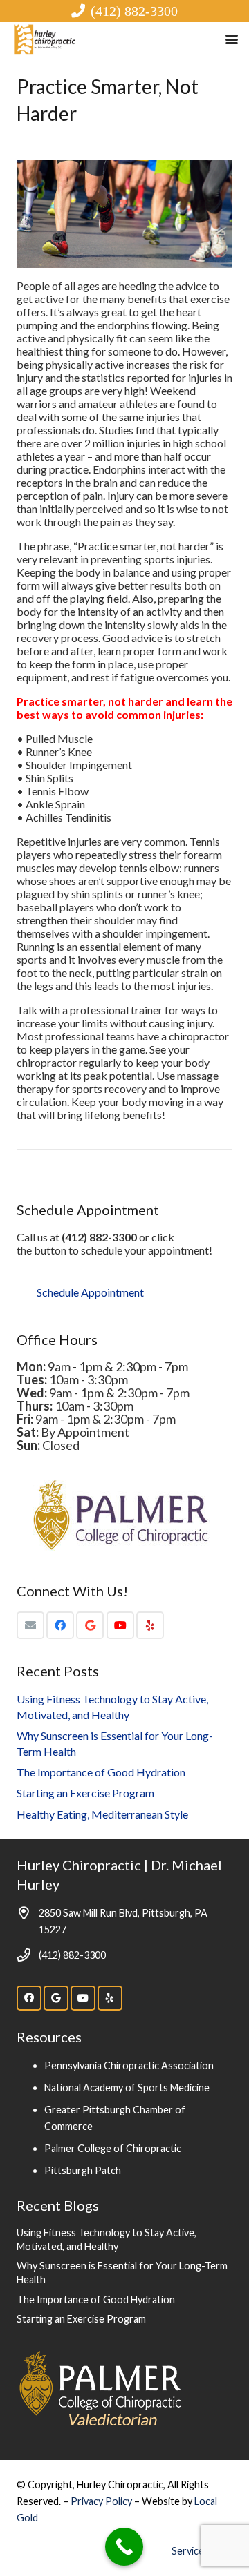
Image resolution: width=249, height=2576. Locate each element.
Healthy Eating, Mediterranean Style (102, 1814)
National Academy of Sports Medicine (127, 2088)
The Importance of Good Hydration (101, 1772)
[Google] (90, 1625)
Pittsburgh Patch (83, 2170)
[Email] (30, 1625)
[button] (232, 39)
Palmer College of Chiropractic (113, 2148)
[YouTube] (120, 1625)
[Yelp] (150, 1625)
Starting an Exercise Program (85, 1793)
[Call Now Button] (124, 2547)
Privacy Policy (102, 2501)
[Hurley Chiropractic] (45, 39)
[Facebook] (60, 1625)
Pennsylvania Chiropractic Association (129, 2065)
